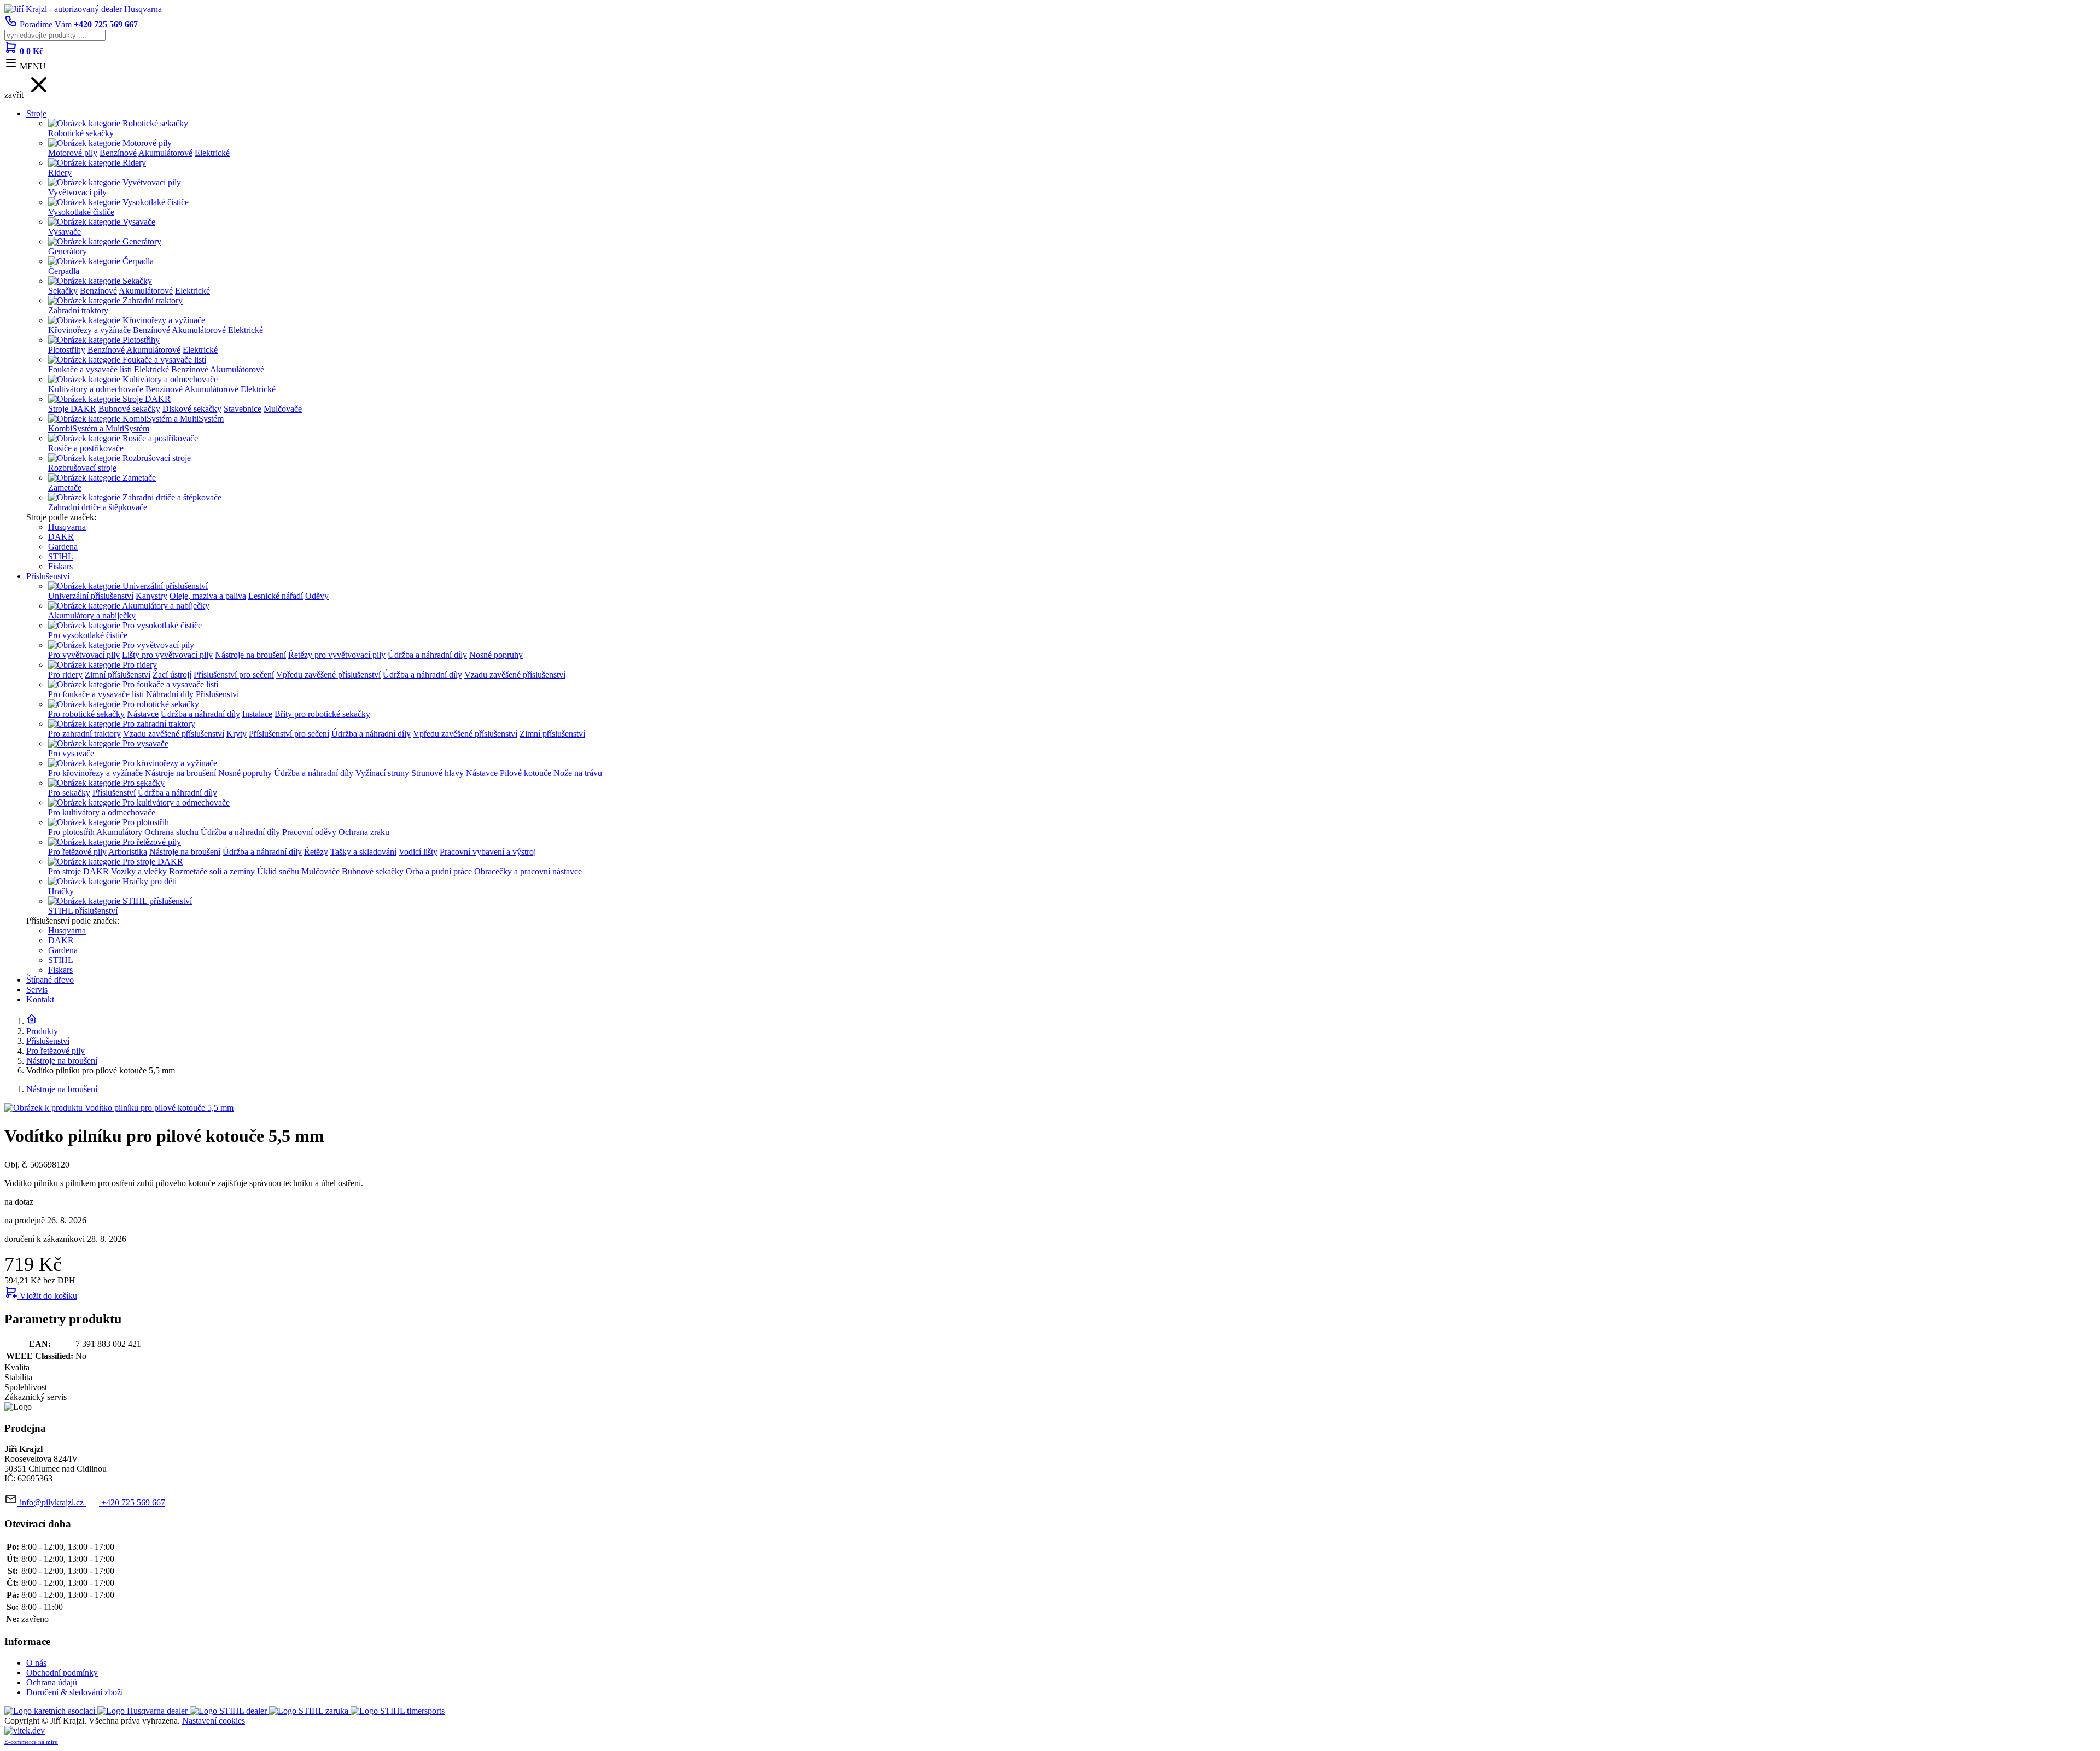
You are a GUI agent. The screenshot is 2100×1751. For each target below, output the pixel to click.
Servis (37, 990)
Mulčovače (283, 409)
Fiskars (60, 566)
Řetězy (316, 852)
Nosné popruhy (496, 655)
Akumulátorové (165, 153)
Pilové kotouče (526, 773)
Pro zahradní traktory (84, 734)
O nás (36, 1663)
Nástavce (143, 714)
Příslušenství (48, 576)
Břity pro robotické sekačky (322, 714)
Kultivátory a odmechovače (96, 389)
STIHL (61, 556)
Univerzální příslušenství (91, 596)
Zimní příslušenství (118, 675)
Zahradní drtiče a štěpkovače (98, 507)
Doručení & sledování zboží (75, 1692)
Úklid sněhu (278, 871)
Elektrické (212, 153)
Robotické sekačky (81, 133)
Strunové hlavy (437, 773)
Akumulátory (119, 832)
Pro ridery (65, 675)
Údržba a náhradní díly (427, 655)
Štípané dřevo (50, 980)
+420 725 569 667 (132, 1502)
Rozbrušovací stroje (82, 468)
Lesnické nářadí (276, 596)
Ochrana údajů (52, 1682)
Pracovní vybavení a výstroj (488, 852)
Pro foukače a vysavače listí (96, 694)
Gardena (63, 547)
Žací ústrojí (172, 675)
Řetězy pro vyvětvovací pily (337, 655)
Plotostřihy (67, 350)
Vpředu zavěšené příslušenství (328, 675)
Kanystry (151, 596)
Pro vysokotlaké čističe (88, 635)
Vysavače (65, 232)
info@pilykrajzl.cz (52, 1502)
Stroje (36, 113)
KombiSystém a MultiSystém (99, 428)
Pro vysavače (71, 753)
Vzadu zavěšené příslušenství (515, 675)
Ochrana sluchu (171, 832)
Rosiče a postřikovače (86, 448)
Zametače (65, 488)
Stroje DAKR (72, 409)
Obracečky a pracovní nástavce (528, 871)
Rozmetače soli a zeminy (212, 871)
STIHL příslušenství (83, 911)
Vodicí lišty (418, 852)
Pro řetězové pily (77, 852)
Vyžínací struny (382, 773)
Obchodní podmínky (62, 1673)
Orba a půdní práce (439, 871)
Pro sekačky (69, 793)
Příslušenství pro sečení (234, 675)
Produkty (42, 1031)
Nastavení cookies (214, 1721)
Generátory (68, 251)
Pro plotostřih (71, 832)
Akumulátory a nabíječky (92, 615)
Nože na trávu (578, 773)
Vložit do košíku (47, 1296)
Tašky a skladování (363, 852)
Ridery (60, 173)
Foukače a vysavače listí (90, 369)
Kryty (237, 734)
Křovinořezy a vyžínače (89, 330)
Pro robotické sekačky (86, 714)
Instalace (257, 714)
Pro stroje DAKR (78, 871)
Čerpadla (64, 271)
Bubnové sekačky (129, 409)
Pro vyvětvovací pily (84, 655)
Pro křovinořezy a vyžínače (95, 773)
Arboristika (128, 852)
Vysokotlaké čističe (81, 212)
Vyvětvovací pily (77, 192)
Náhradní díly (170, 694)
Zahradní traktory (78, 310)
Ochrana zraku (364, 832)
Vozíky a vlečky (139, 871)
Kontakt (40, 999)
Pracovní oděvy (309, 832)
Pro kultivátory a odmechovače (102, 812)
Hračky (61, 891)
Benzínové (118, 153)
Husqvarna (67, 527)
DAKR (61, 537)
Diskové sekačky (192, 409)
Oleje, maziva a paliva (208, 596)
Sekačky (63, 291)
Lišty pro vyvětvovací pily (167, 655)
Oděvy (317, 596)
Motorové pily (73, 153)
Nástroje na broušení (250, 655)
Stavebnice (243, 409)
